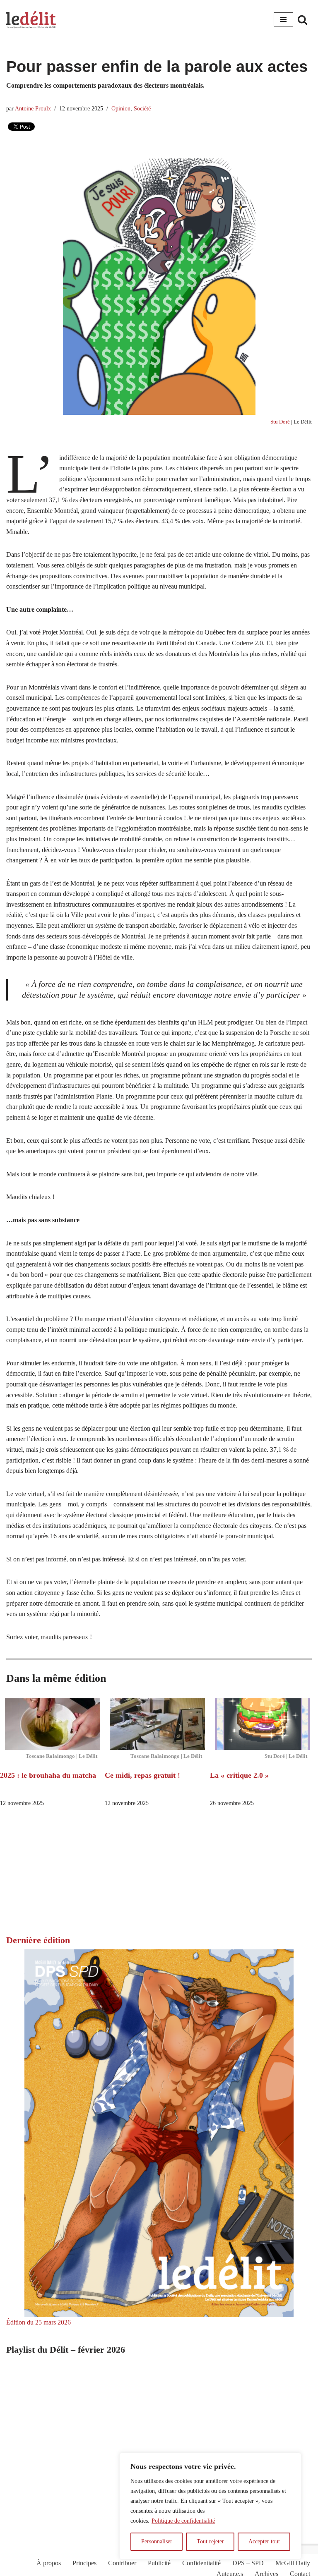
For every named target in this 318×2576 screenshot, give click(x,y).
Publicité (159, 2563)
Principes (84, 2563)
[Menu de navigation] (283, 19)
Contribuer (122, 2563)
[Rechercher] (302, 20)
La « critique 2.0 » (240, 1775)
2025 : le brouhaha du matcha (48, 1775)
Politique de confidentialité (183, 2521)
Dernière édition (38, 1940)
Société (142, 108)
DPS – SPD (248, 2563)
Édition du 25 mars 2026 (39, 2322)
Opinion (121, 108)
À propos (49, 2563)
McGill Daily (293, 2563)
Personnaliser (157, 2541)
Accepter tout (264, 2541)
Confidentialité (201, 2563)
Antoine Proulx (33, 108)
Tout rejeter (210, 2541)
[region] (210, 2506)
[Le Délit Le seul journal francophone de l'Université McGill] (31, 20)
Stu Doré (280, 422)
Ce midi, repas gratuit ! (142, 1775)
